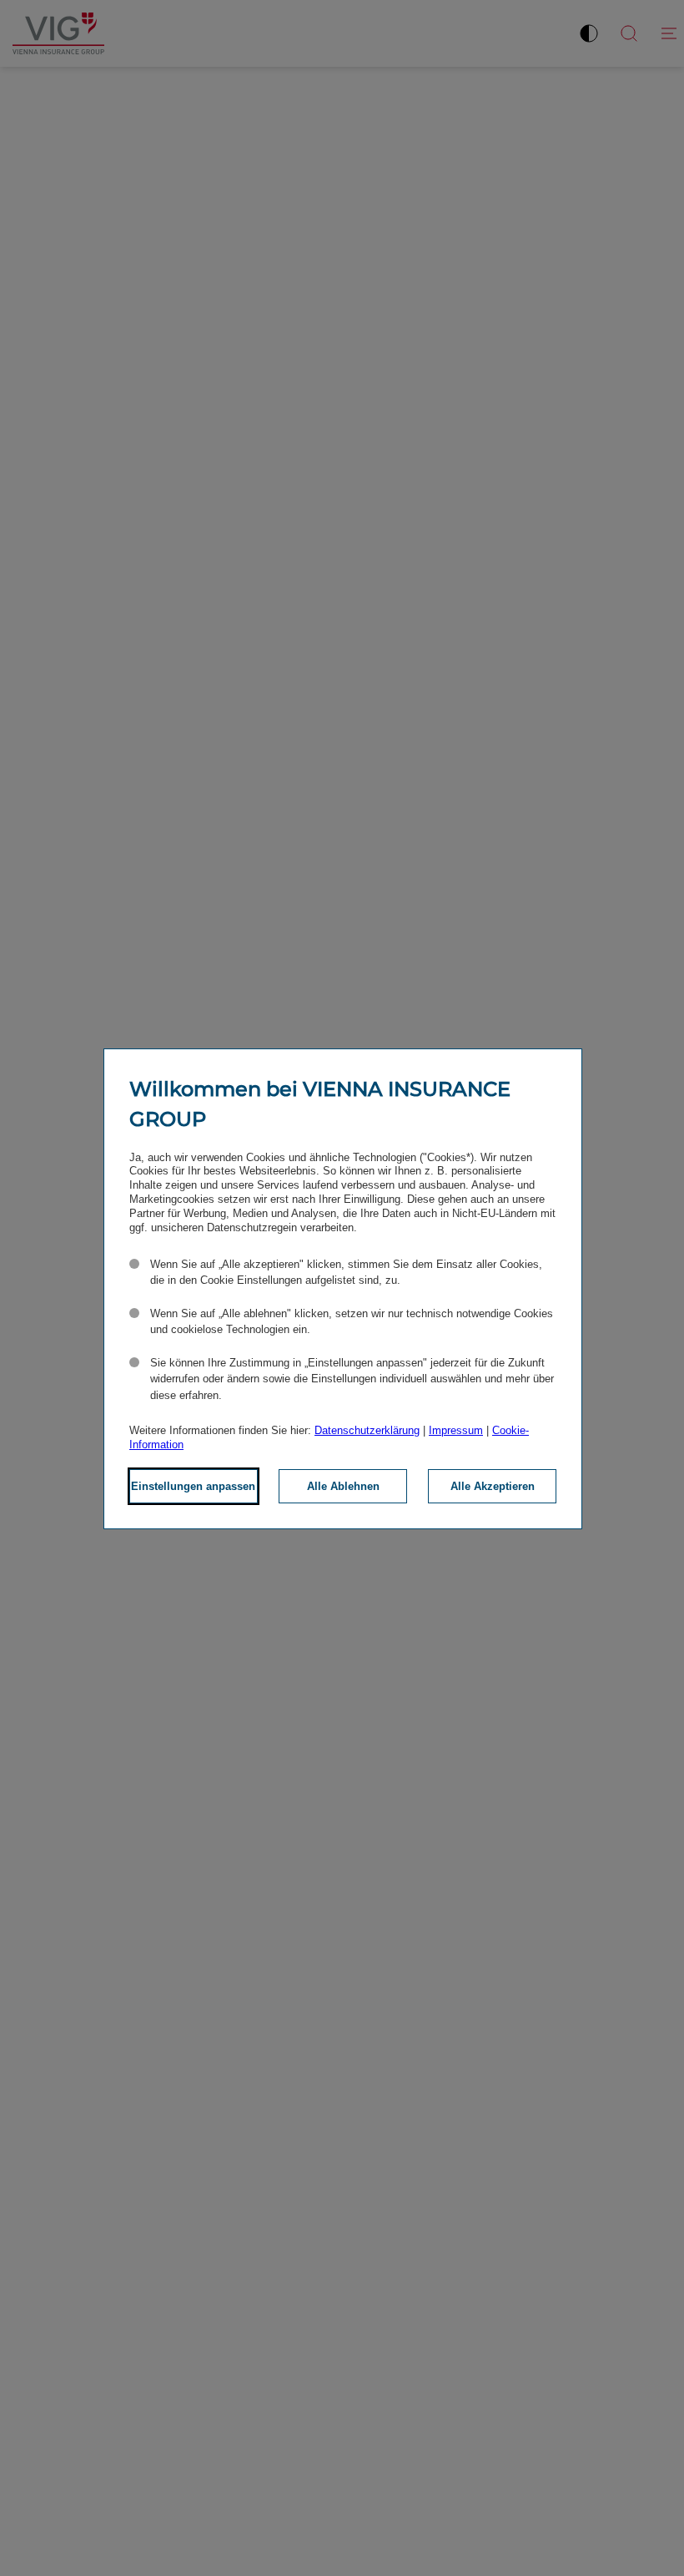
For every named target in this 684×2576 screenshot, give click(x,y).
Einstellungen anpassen (193, 1486)
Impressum (456, 1430)
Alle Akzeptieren (493, 1486)
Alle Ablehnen (343, 1486)
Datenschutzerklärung (367, 1430)
